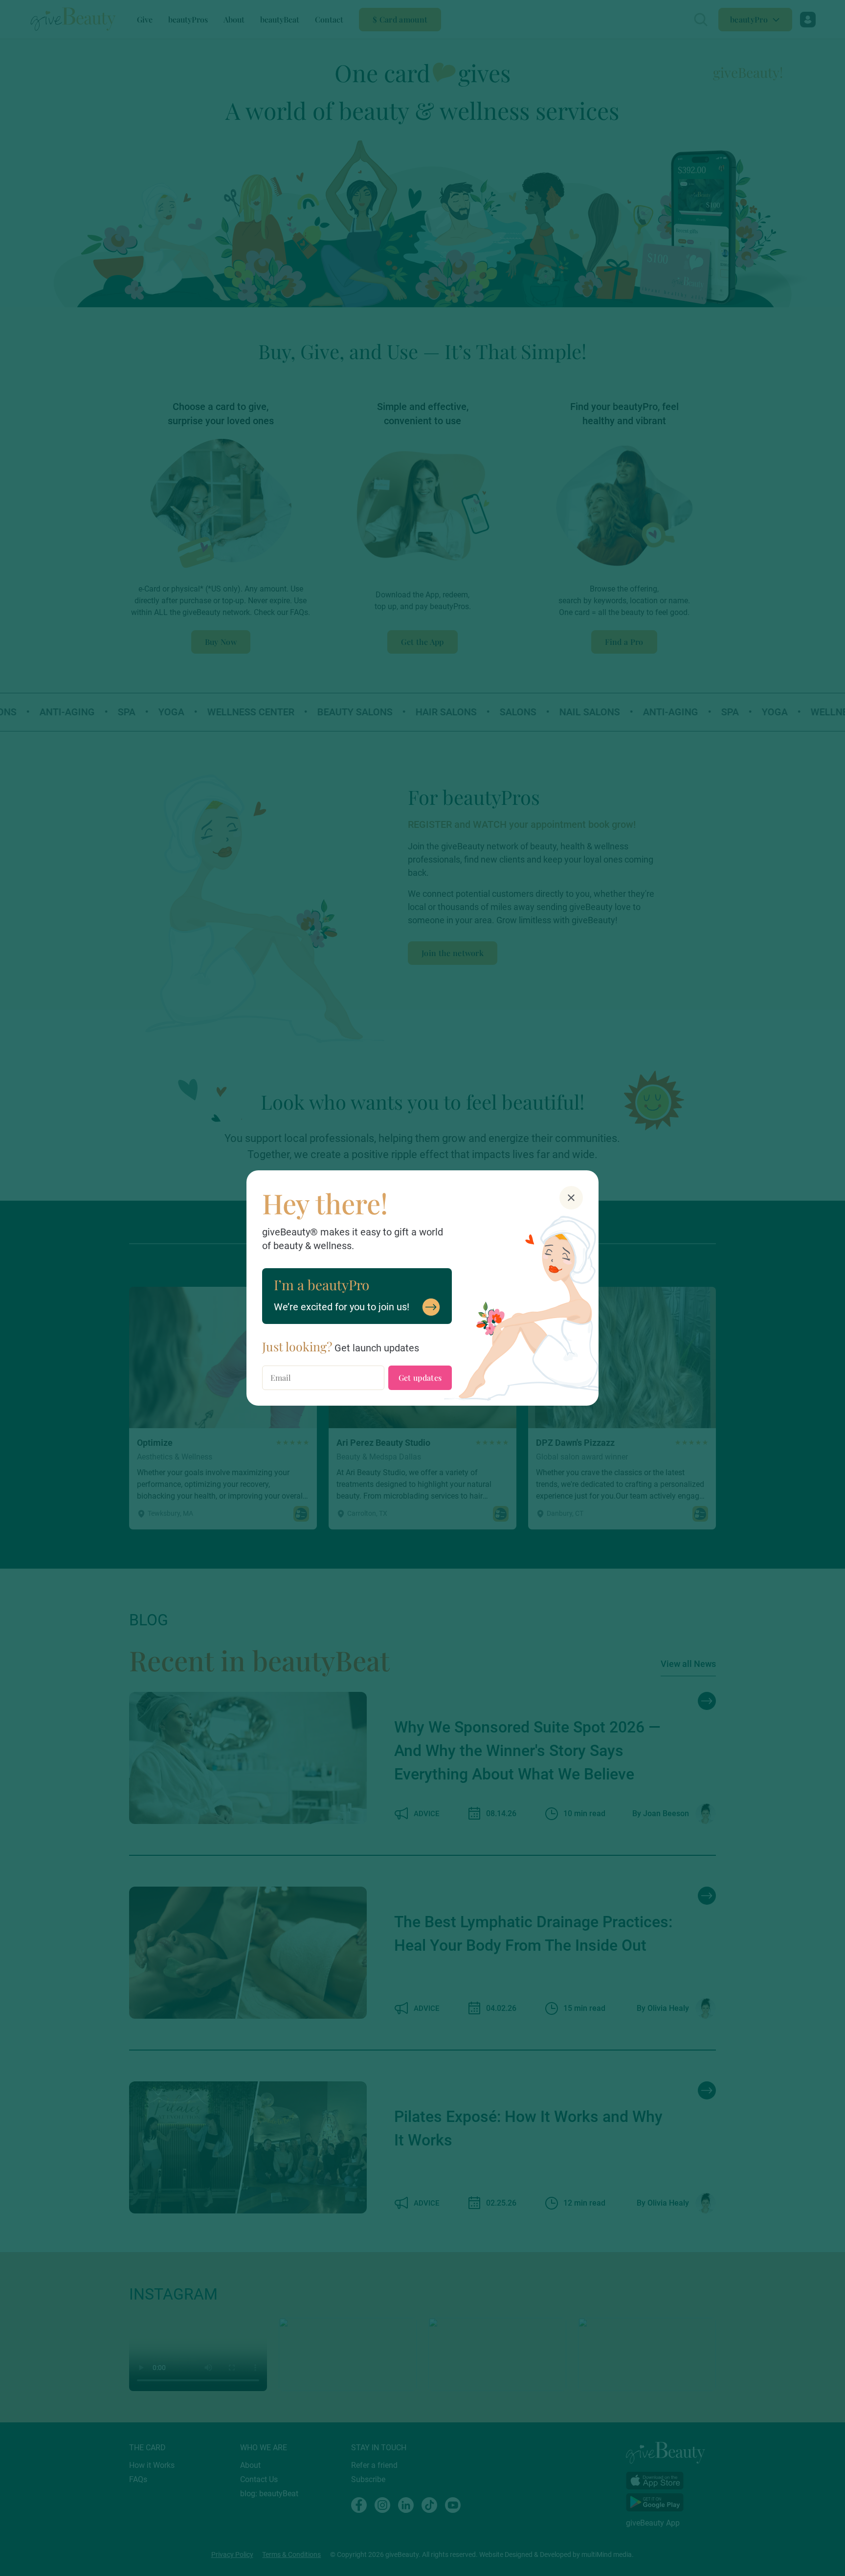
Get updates (420, 1378)
